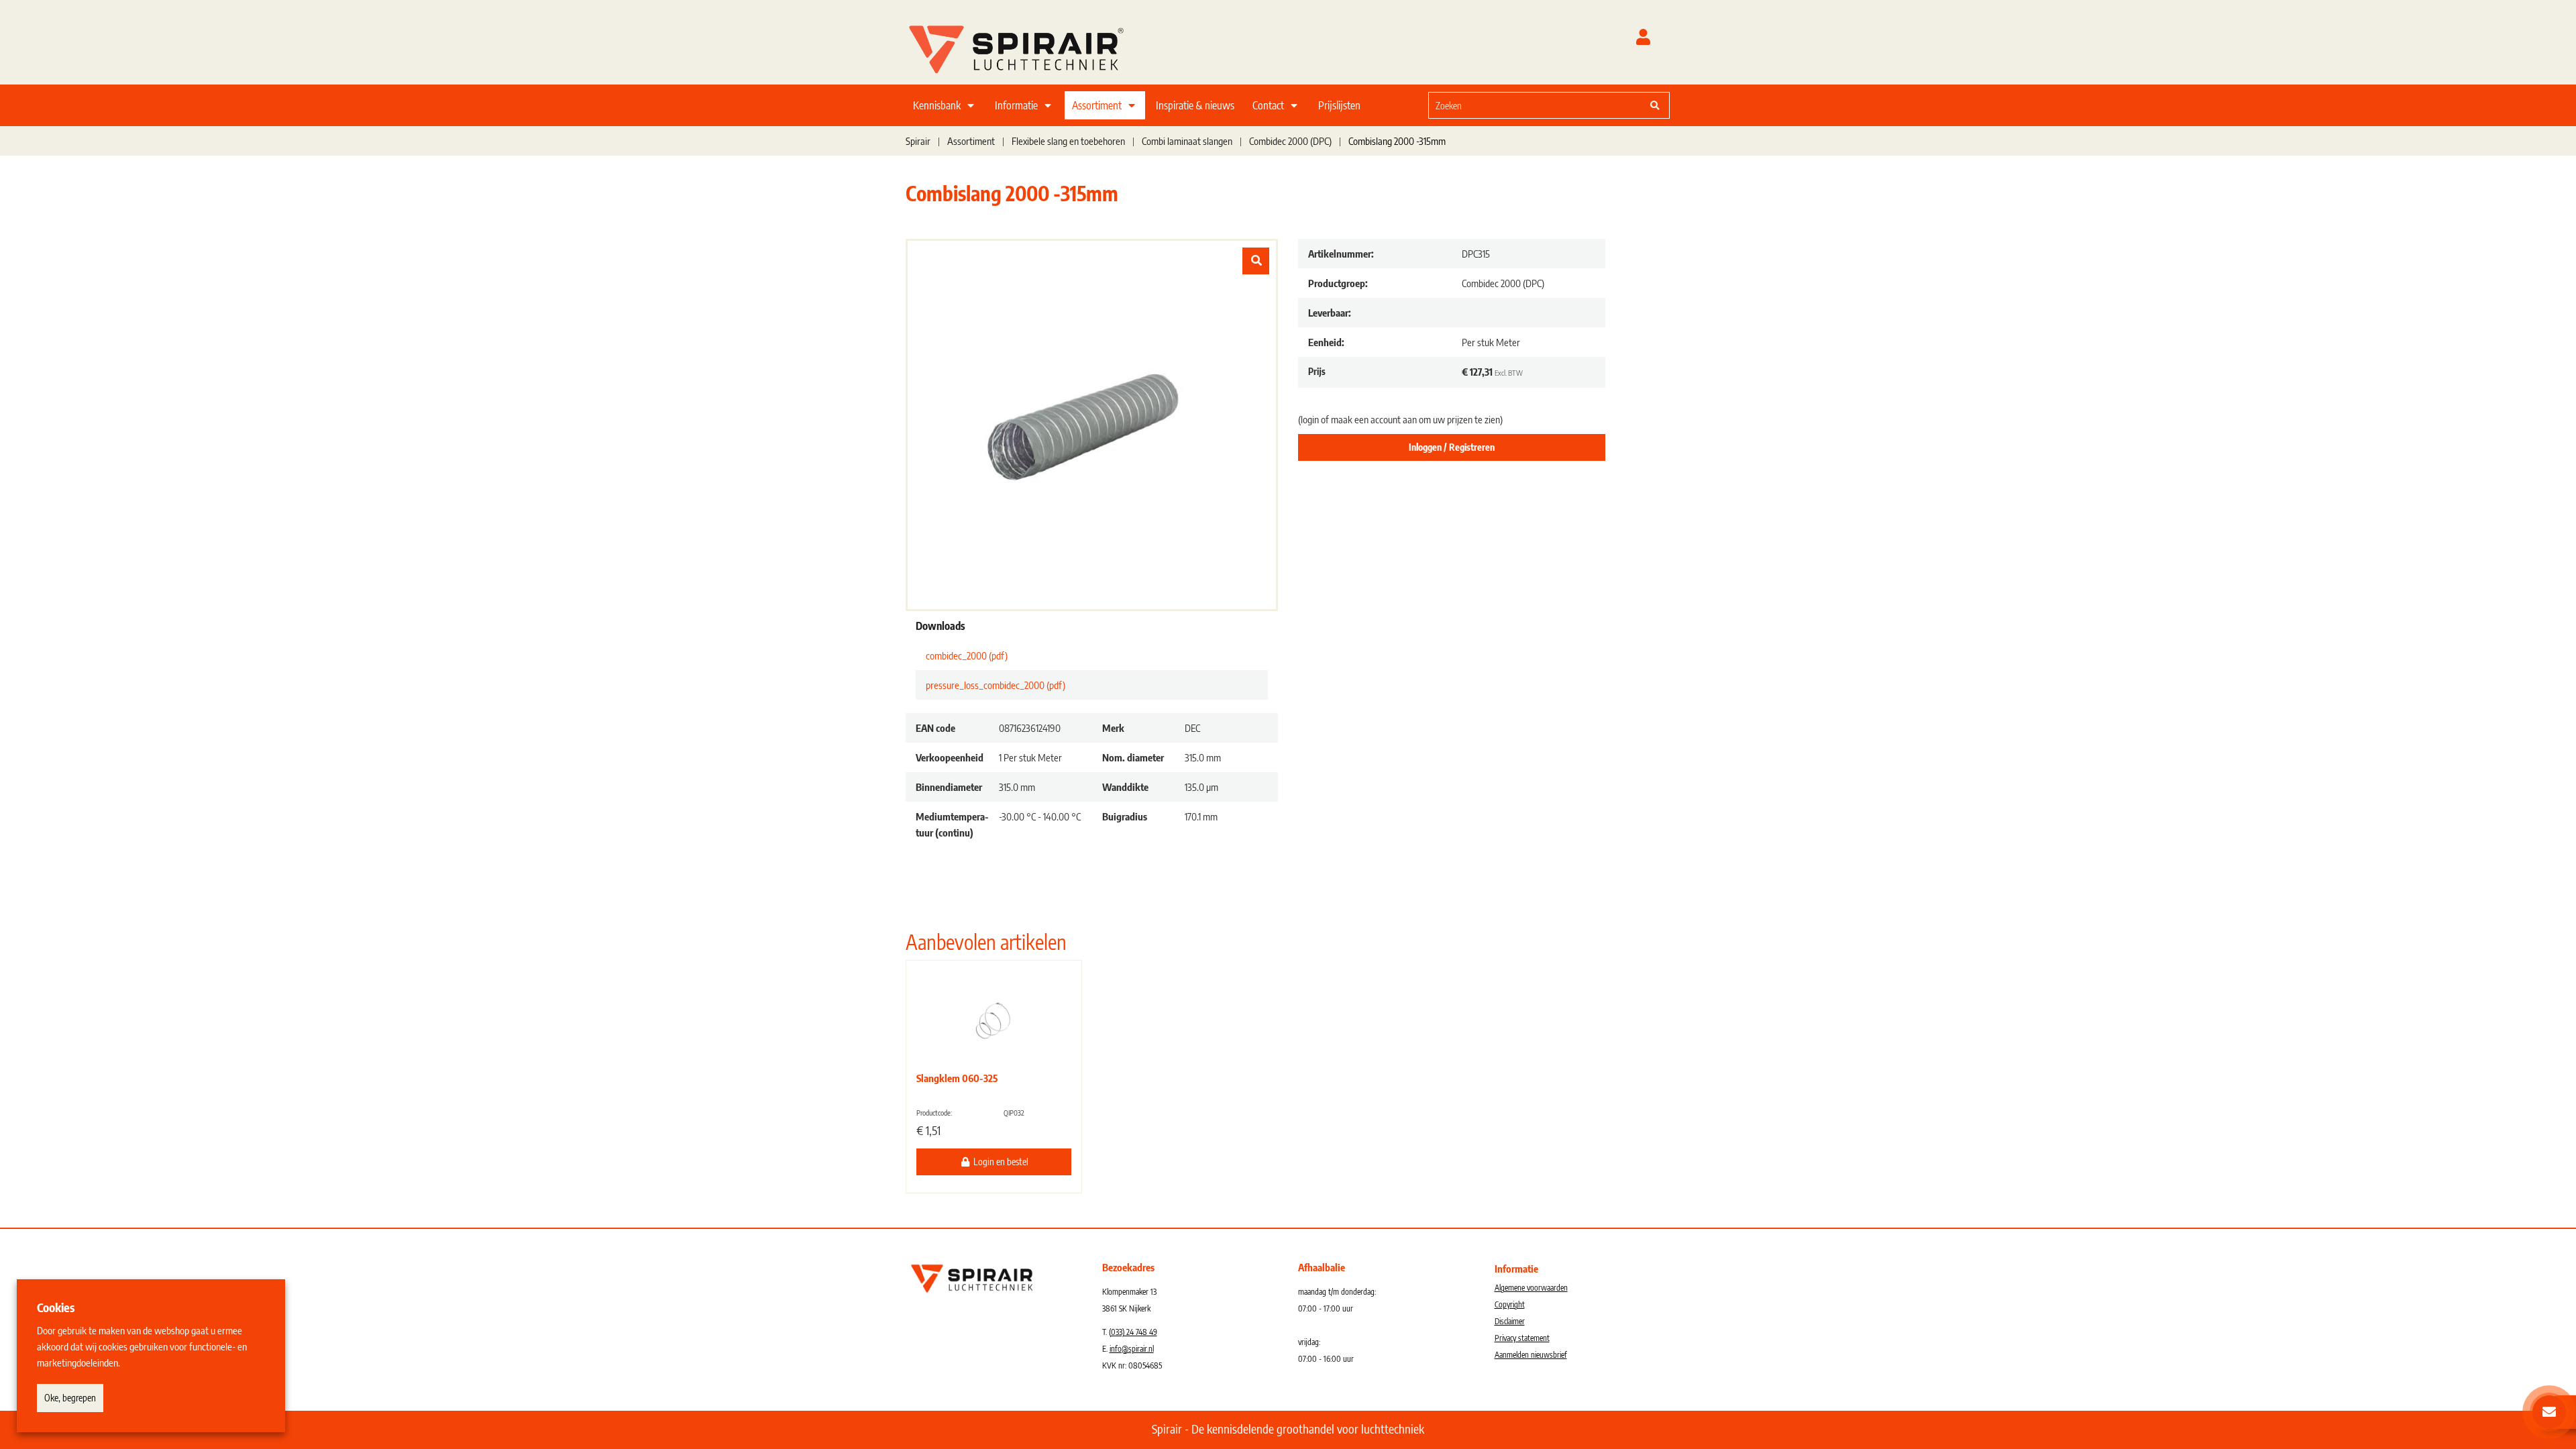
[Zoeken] (1655, 105)
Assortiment (1097, 105)
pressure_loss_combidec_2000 (996, 685)
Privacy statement (1522, 1338)
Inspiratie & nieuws (1195, 105)
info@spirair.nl (1132, 1349)
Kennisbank (937, 105)
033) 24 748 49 (1134, 1332)
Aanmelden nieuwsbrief (1531, 1355)
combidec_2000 (967, 655)
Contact (1268, 105)
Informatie (1016, 105)
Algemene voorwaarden (1531, 1288)
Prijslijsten (1339, 105)
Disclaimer (1510, 1321)
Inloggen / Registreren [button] (1452, 447)
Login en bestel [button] (1000, 1162)
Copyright (1510, 1304)
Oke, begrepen (70, 1398)
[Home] (1033, 46)
